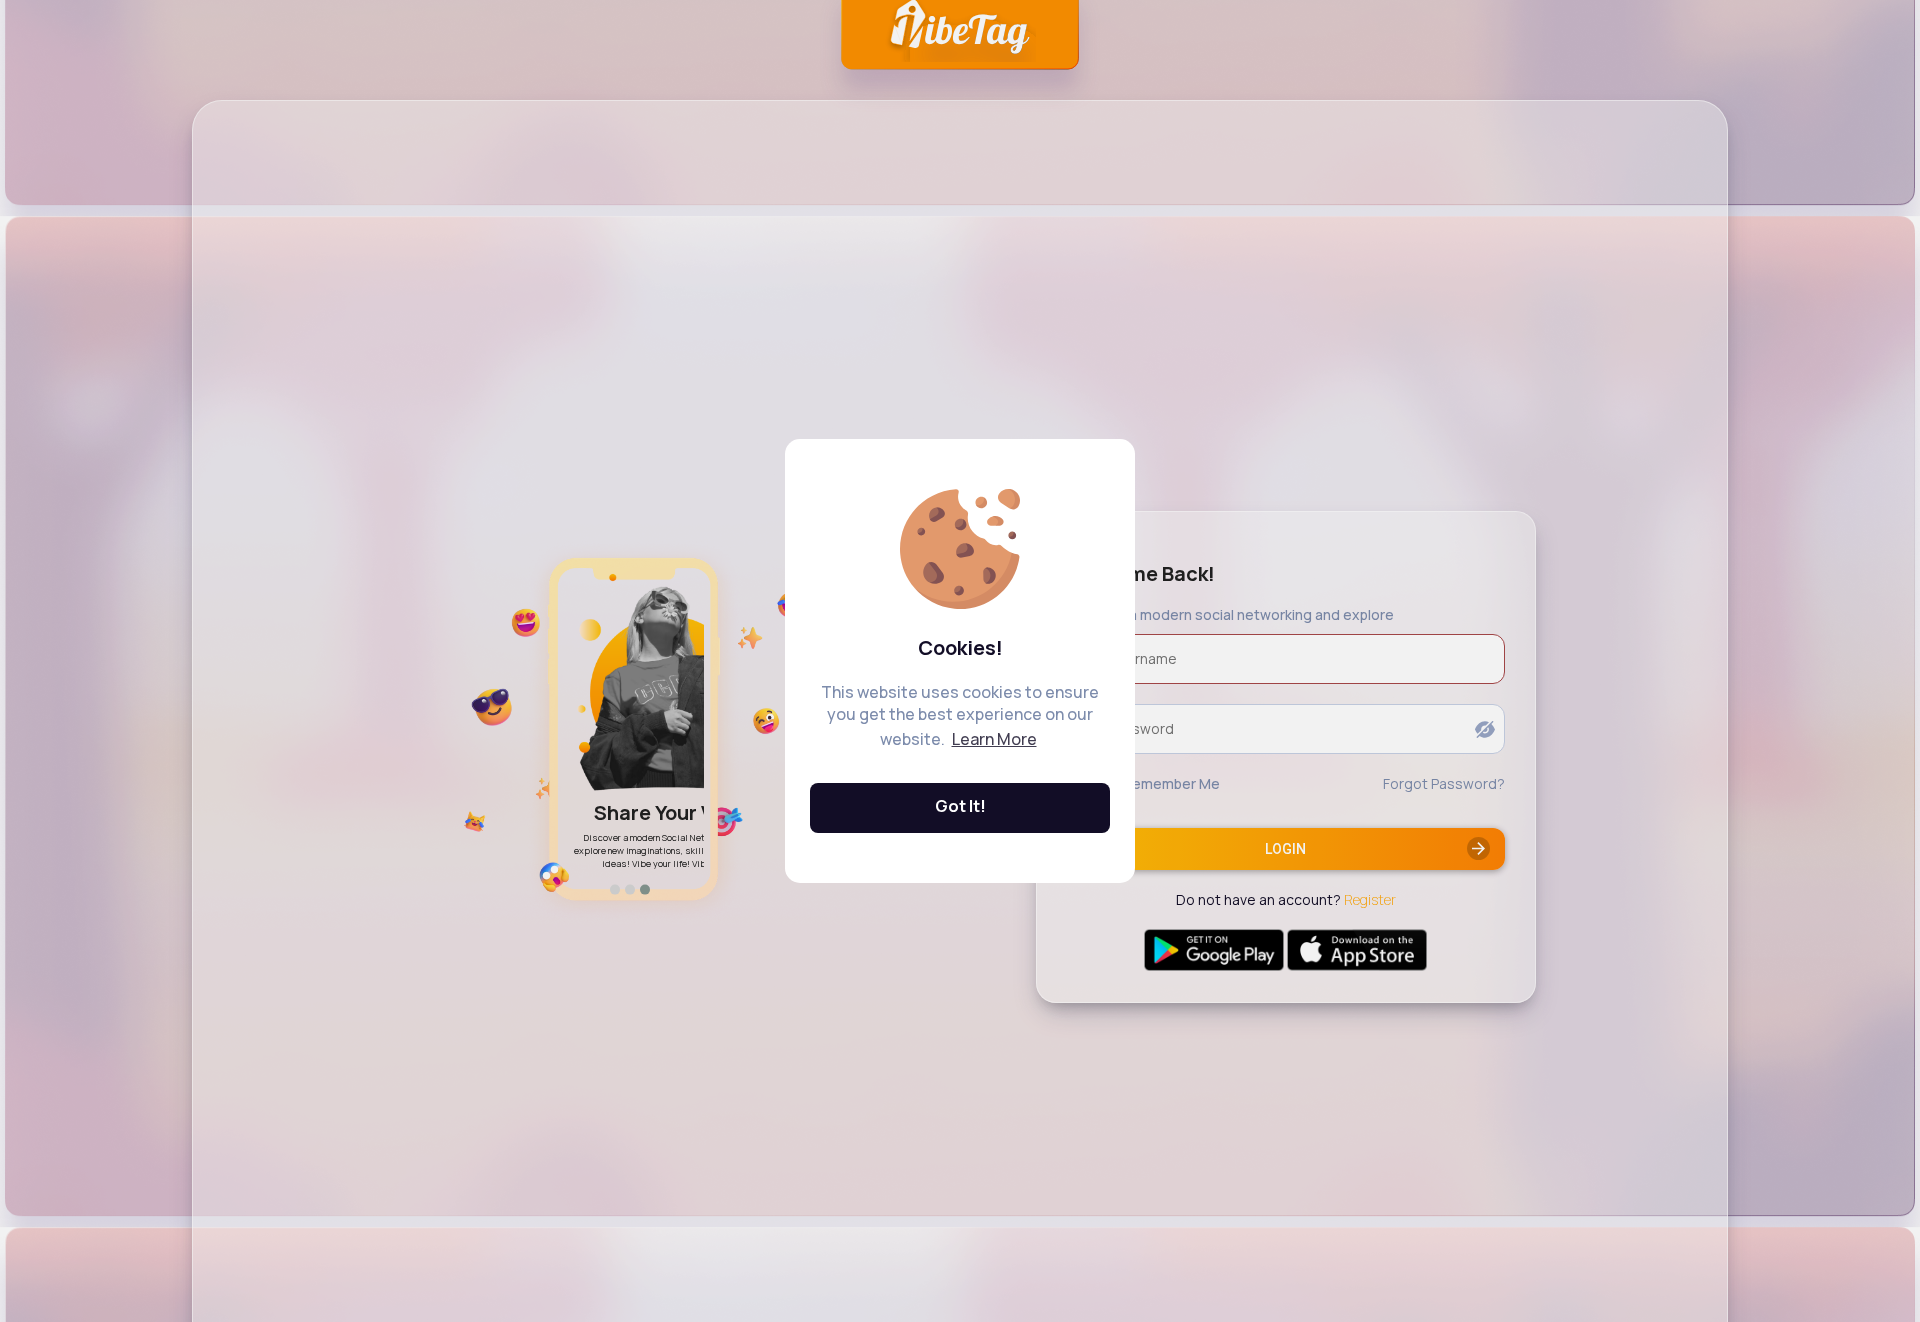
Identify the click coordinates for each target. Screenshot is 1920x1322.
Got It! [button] (960, 806)
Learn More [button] (994, 739)
